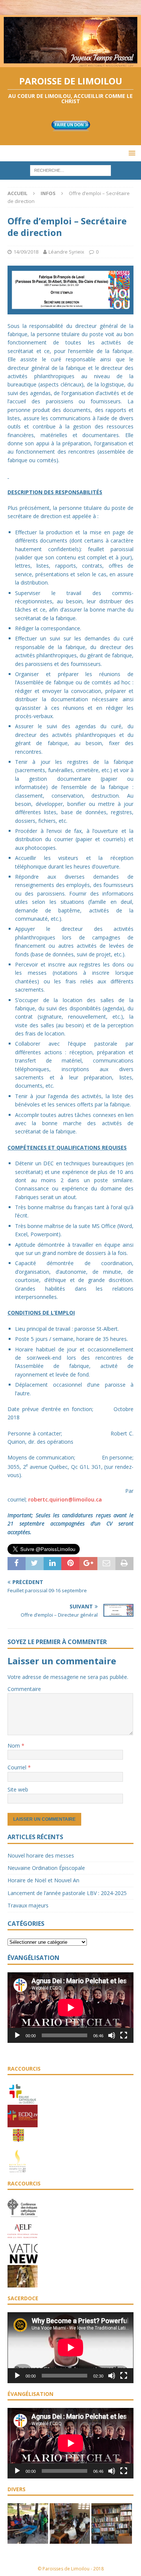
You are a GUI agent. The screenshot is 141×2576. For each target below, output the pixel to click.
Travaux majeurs (28, 1905)
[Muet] (112, 2035)
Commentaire (24, 1689)
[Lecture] (17, 2035)
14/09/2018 (26, 252)
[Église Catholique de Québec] (23, 2101)
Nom (14, 1746)
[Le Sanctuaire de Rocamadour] (23, 2283)
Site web (18, 1789)
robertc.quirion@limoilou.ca (65, 1499)
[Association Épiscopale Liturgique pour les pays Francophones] (23, 2238)
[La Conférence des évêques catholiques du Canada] (23, 2216)
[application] (70, 2008)
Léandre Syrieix (66, 252)
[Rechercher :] (70, 170)
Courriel (18, 1767)
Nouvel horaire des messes (41, 1855)
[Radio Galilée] (17, 2169)
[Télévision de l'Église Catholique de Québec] (23, 2124)
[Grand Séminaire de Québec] (18, 2146)
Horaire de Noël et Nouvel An (43, 1880)
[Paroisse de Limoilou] (70, 62)
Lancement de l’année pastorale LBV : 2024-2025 (67, 1893)
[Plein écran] (124, 2035)
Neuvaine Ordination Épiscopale (46, 1868)
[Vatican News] (23, 2261)
